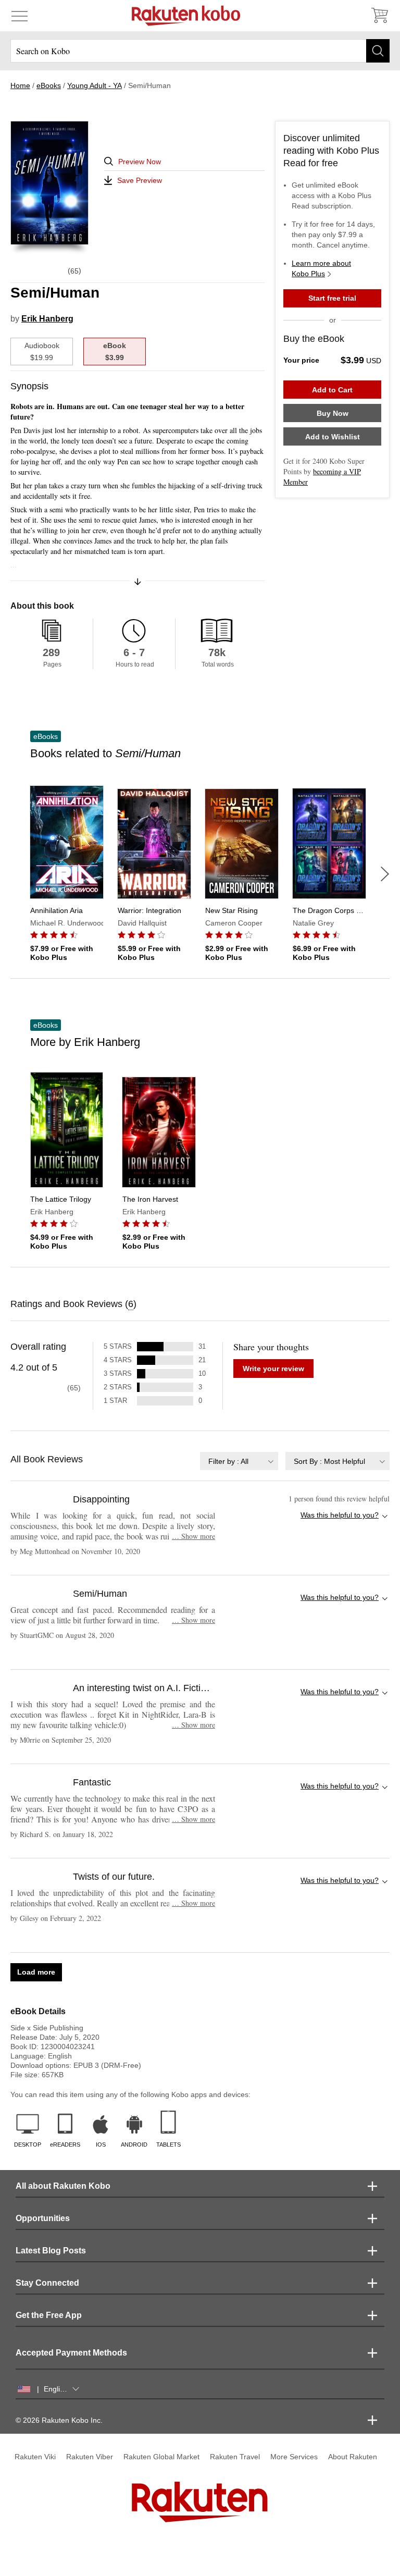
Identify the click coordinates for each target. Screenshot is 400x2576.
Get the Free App (49, 2315)
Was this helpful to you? (340, 1515)
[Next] (385, 874)
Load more (36, 1972)
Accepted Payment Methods (71, 2353)
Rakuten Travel (235, 2457)
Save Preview (140, 180)
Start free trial (332, 298)
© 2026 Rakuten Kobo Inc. (59, 2420)
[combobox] (239, 1461)
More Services (294, 2457)
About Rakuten (353, 2457)
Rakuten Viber (90, 2457)
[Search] (378, 51)
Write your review (273, 1369)
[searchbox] (200, 51)
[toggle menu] (20, 16)
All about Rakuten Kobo (63, 2186)
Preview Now (140, 162)
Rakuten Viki (35, 2457)
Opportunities (43, 2218)
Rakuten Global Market (161, 2457)
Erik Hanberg (47, 319)
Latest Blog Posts (51, 2251)
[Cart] (379, 16)
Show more (193, 1536)
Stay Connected (47, 2283)
